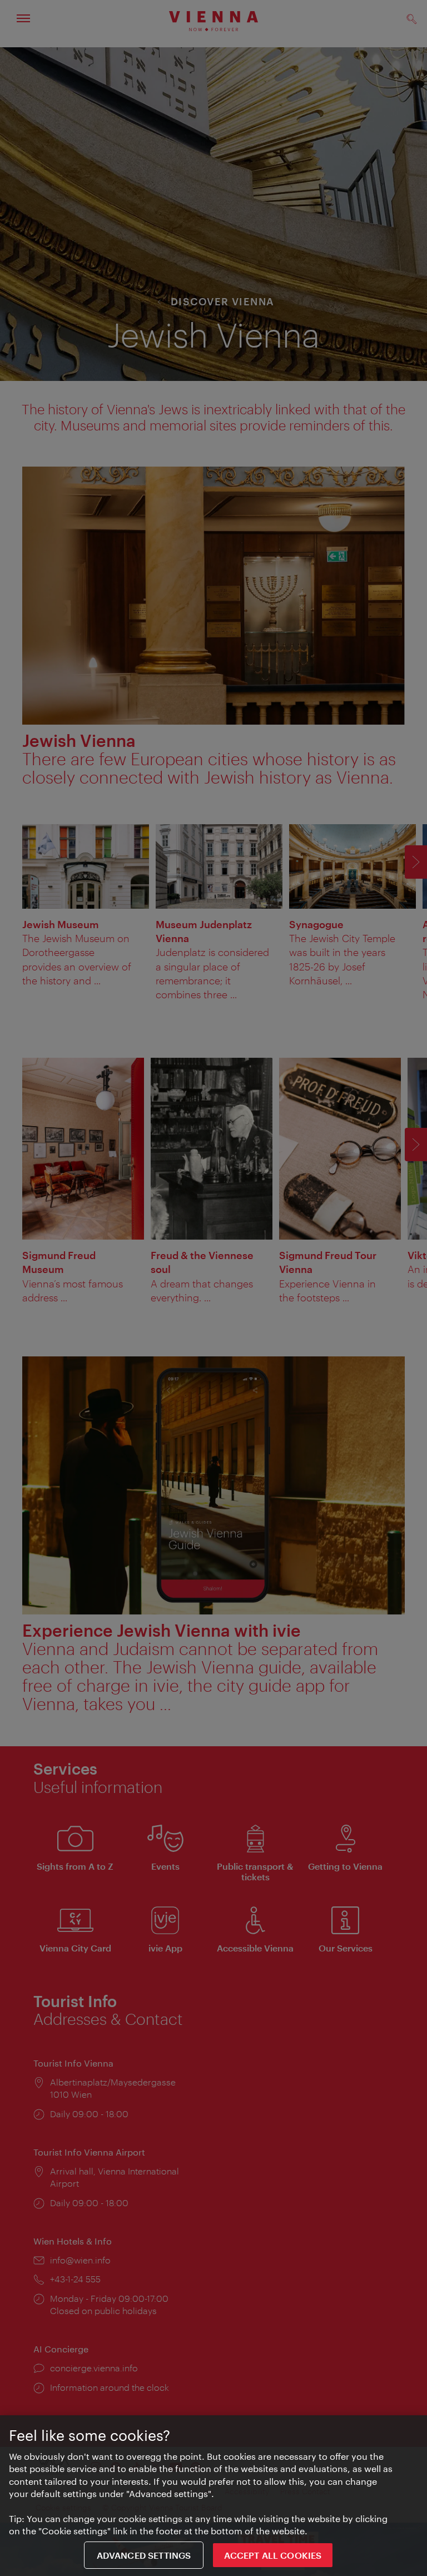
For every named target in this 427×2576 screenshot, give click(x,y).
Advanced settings (144, 2555)
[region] (213, 2496)
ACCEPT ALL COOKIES (273, 2555)
